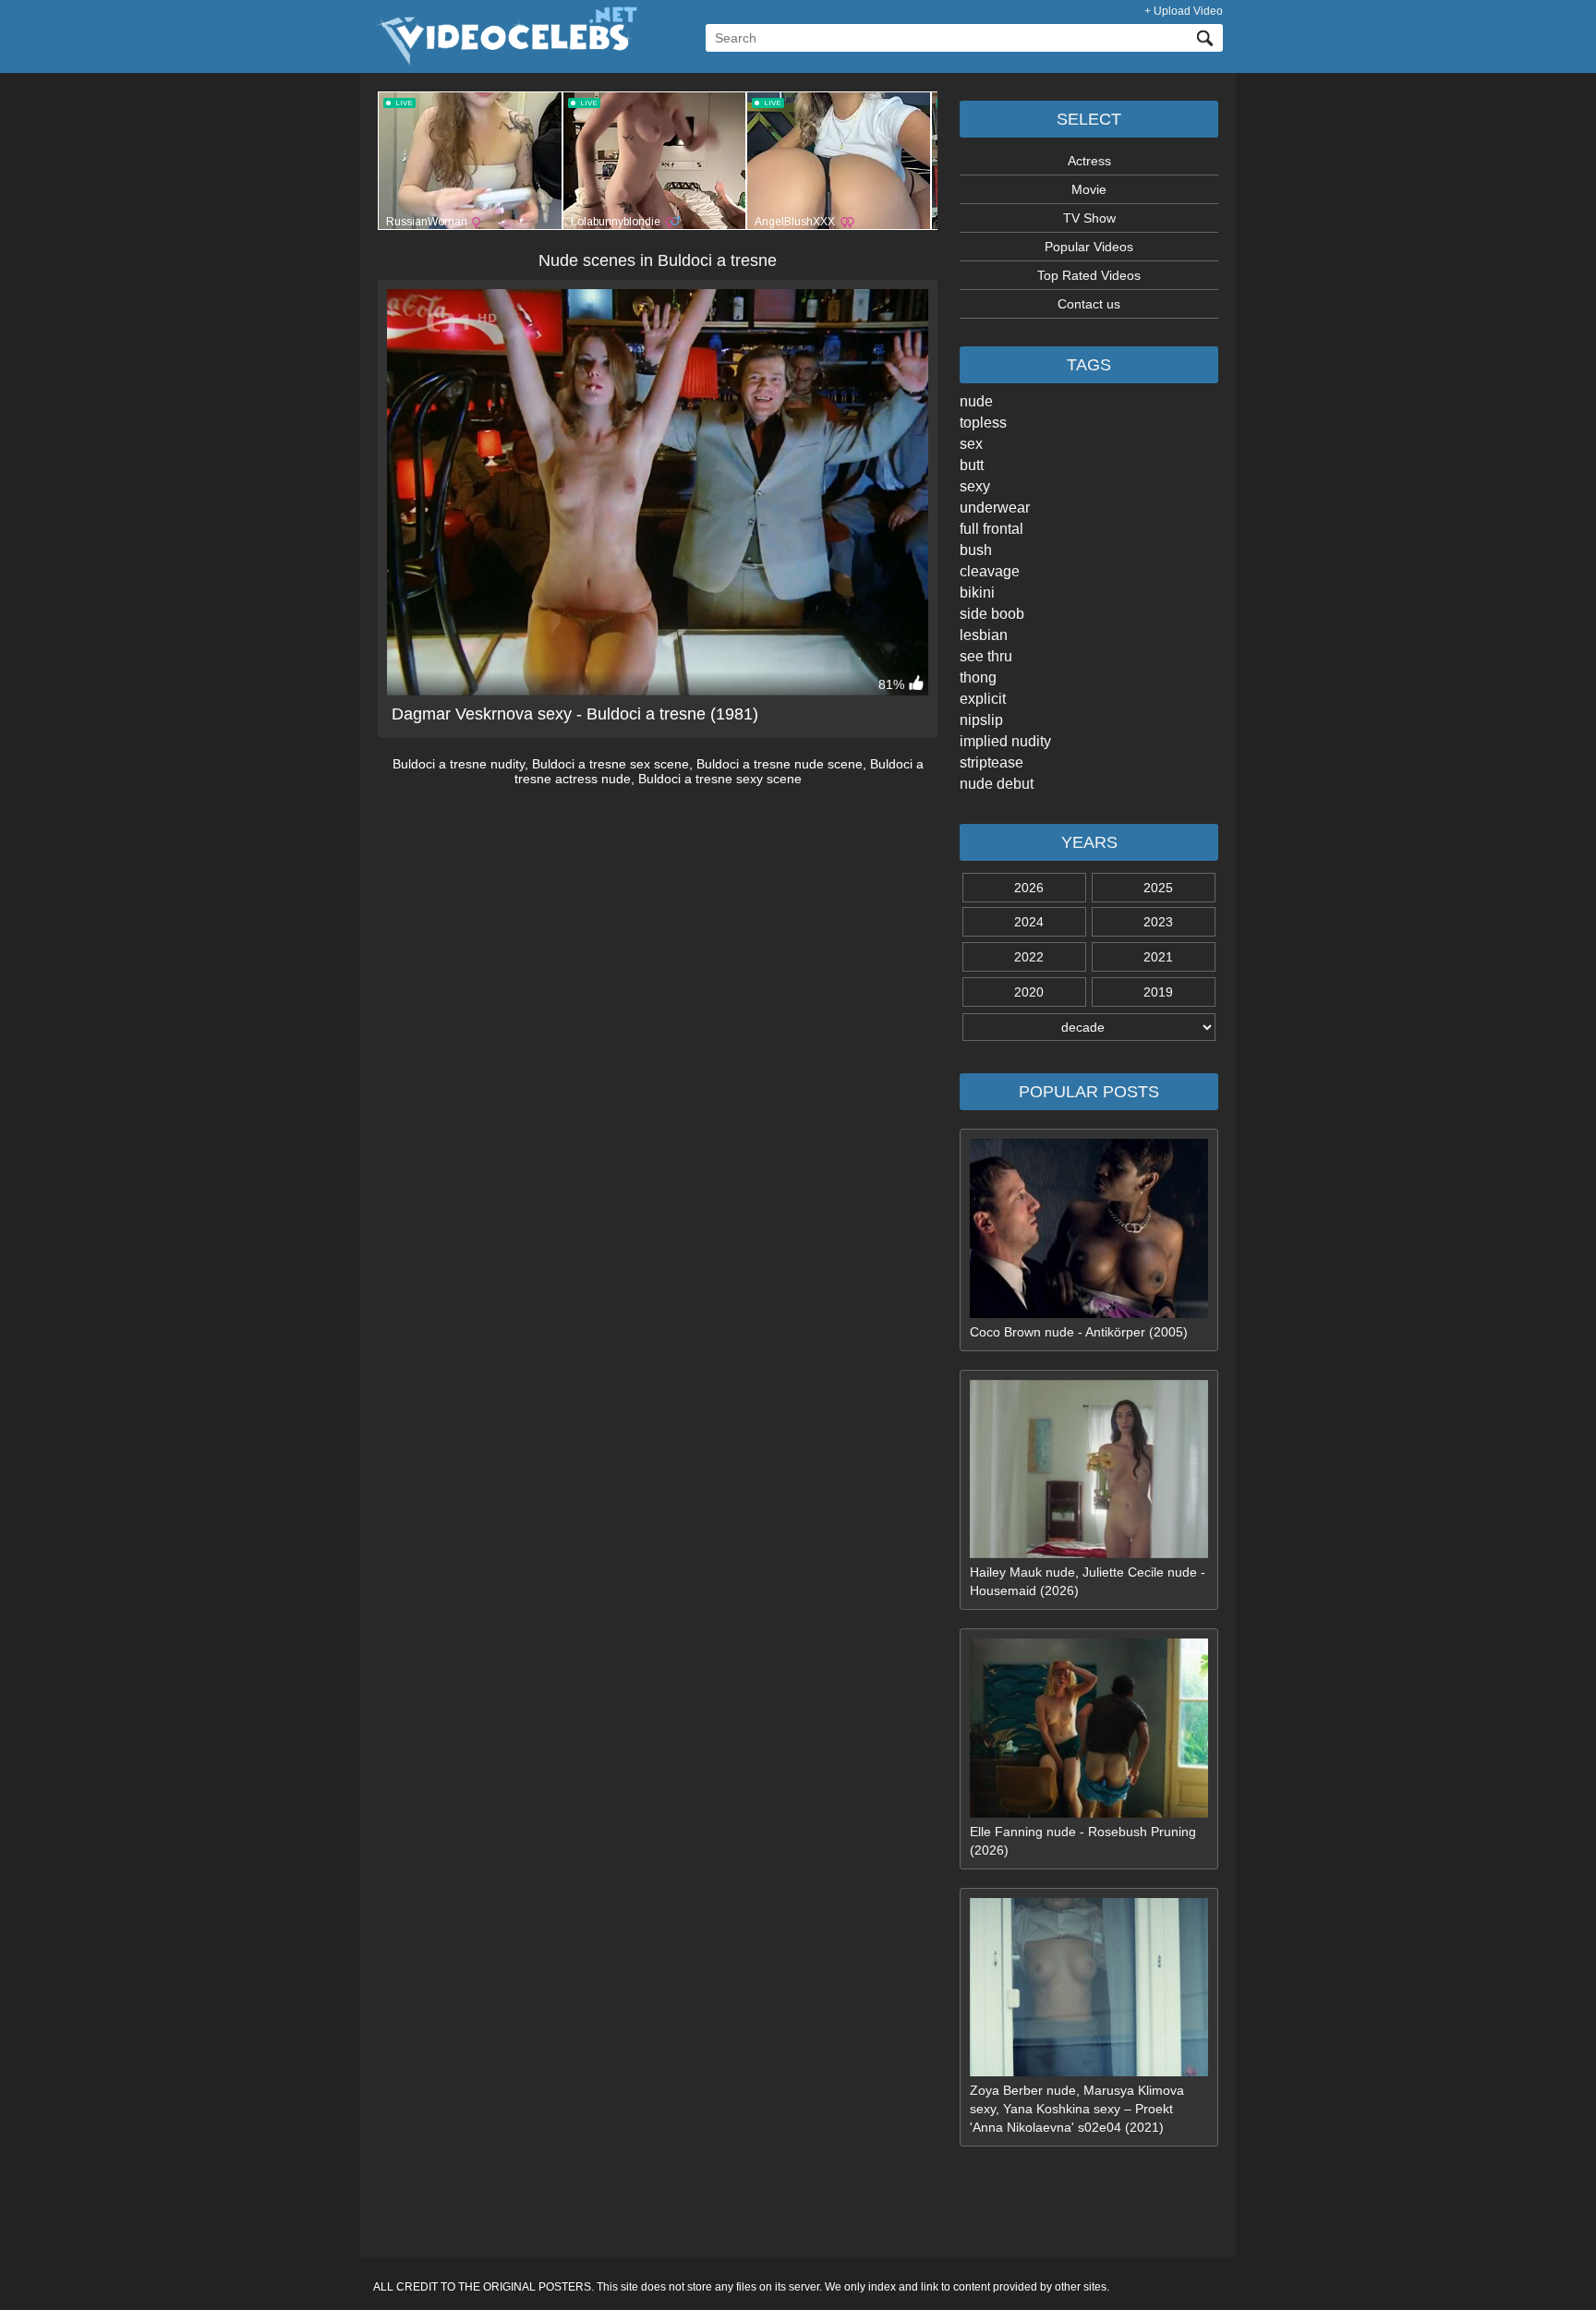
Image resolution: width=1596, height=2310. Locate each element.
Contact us (1089, 304)
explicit (983, 699)
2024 (1029, 922)
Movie (1089, 189)
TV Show (1089, 218)
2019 (1158, 992)
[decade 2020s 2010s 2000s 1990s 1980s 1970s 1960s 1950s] (1089, 1027)
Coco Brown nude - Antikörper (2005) (1079, 1332)
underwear (995, 508)
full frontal (991, 529)
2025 (1158, 888)
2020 (1029, 992)
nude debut (997, 784)
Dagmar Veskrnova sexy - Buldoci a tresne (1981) (575, 714)
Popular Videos (1089, 247)
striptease (991, 762)
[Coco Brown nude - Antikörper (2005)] (1089, 1313)
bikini (977, 593)
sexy (975, 486)
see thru (986, 656)
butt (972, 465)
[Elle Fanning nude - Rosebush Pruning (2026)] (1089, 1813)
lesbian (984, 635)
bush (976, 550)
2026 (1029, 888)
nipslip (981, 720)
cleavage (990, 571)
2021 (1158, 957)
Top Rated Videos (1089, 275)
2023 (1158, 922)
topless (983, 423)
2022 (1029, 957)
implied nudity (1005, 741)
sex (971, 444)
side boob (992, 614)
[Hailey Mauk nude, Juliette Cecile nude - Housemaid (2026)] (1089, 1554)
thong (978, 677)
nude (976, 401)
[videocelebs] (505, 61)
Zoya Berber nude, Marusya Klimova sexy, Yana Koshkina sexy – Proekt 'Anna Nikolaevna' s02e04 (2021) (1077, 2109)
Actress (1089, 161)
